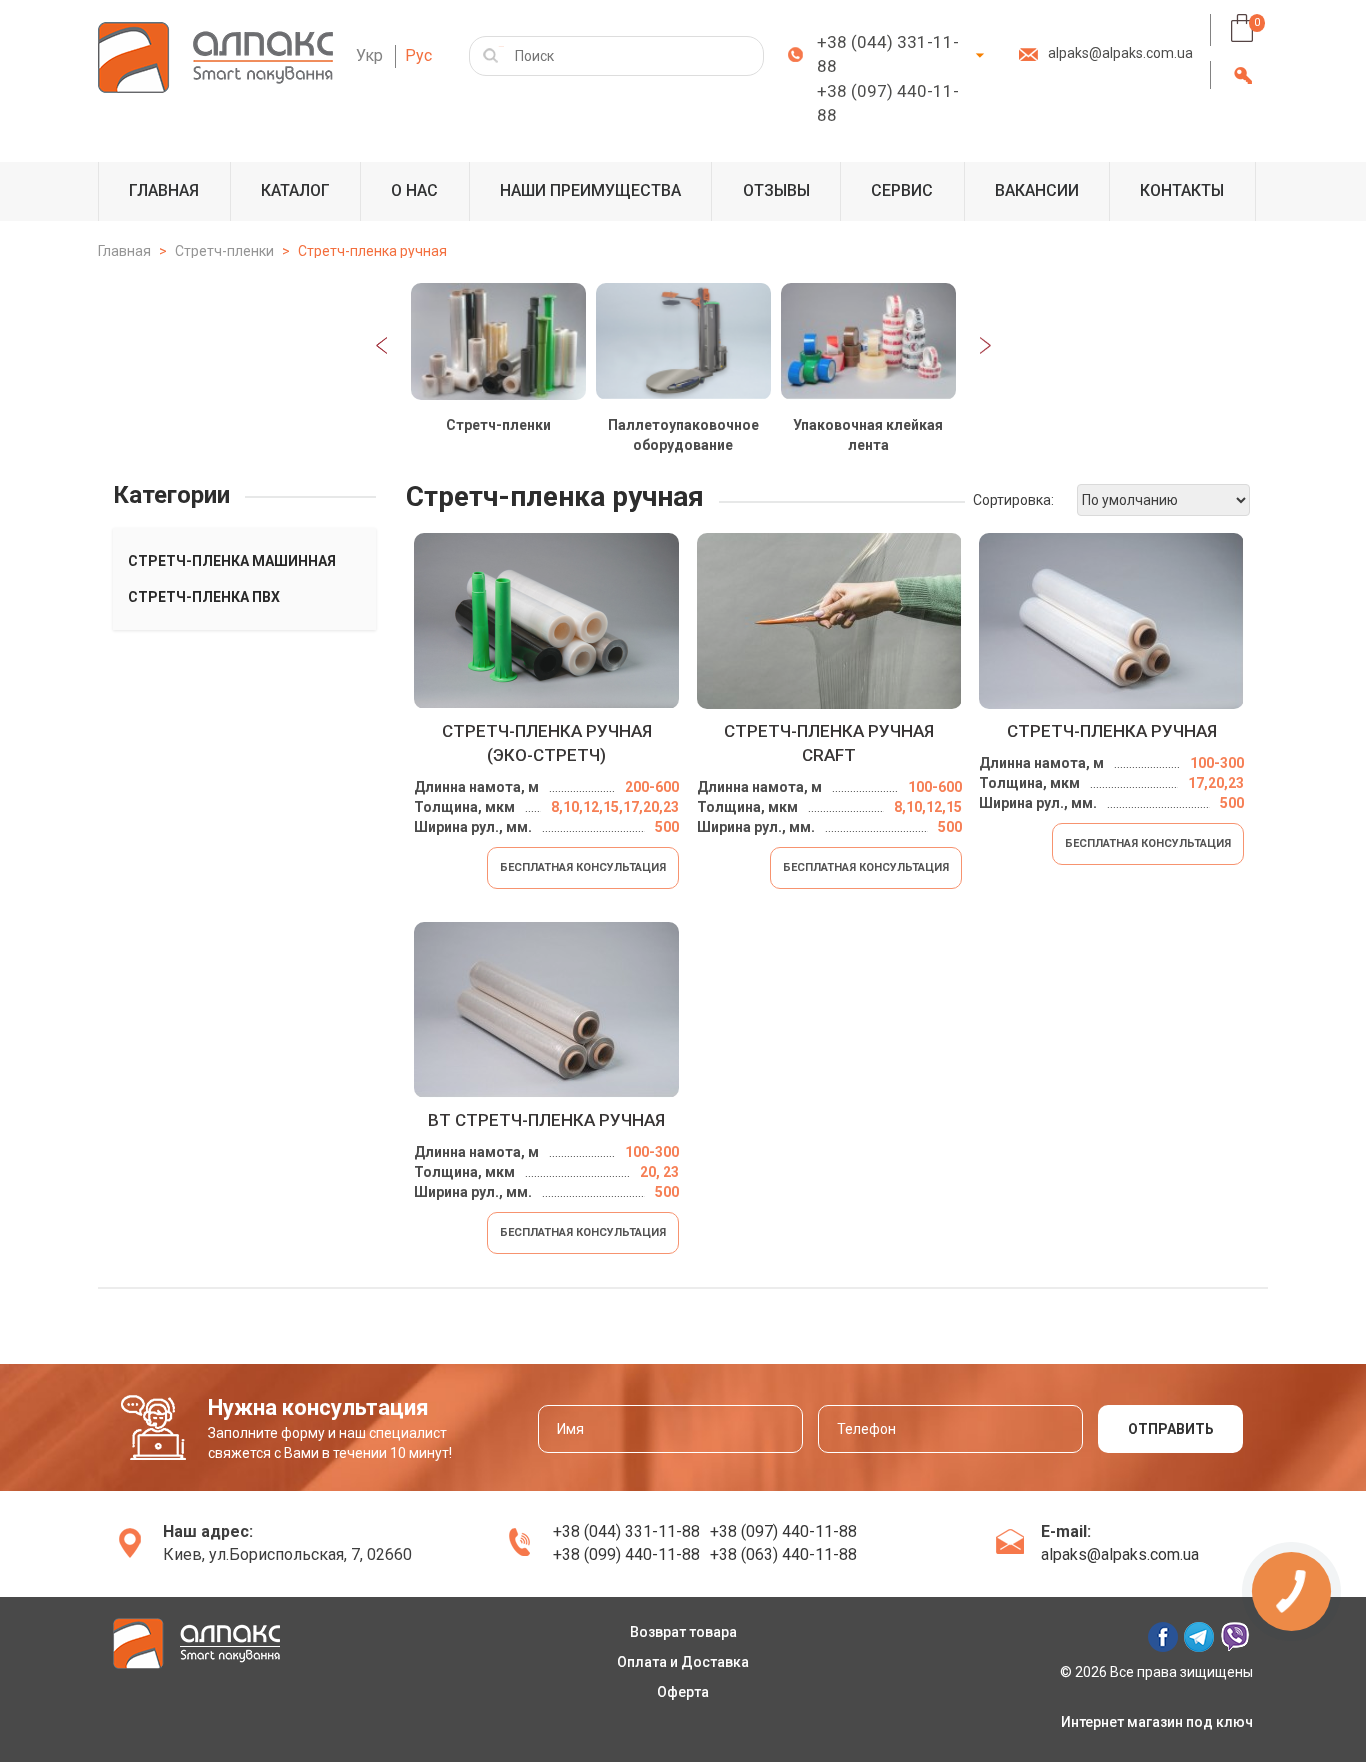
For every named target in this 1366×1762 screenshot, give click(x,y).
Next (985, 345)
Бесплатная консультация (583, 867)
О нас (414, 190)
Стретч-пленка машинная (232, 561)
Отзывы (776, 190)
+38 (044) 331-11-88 (888, 54)
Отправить (1171, 1429)
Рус (418, 55)
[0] (1242, 28)
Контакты (1182, 190)
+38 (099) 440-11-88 (626, 1554)
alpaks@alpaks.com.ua (1120, 53)
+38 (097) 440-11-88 (888, 103)
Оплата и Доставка (683, 1662)
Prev (381, 345)
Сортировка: (1013, 500)
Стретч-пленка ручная (1112, 731)
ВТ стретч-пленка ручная (546, 1120)
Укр (369, 55)
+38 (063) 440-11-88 (783, 1554)
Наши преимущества (590, 190)
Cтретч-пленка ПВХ (204, 597)
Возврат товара (683, 1632)
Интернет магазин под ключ (1157, 1722)
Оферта (683, 1692)
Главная (164, 190)
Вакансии (1037, 190)
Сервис (902, 190)
